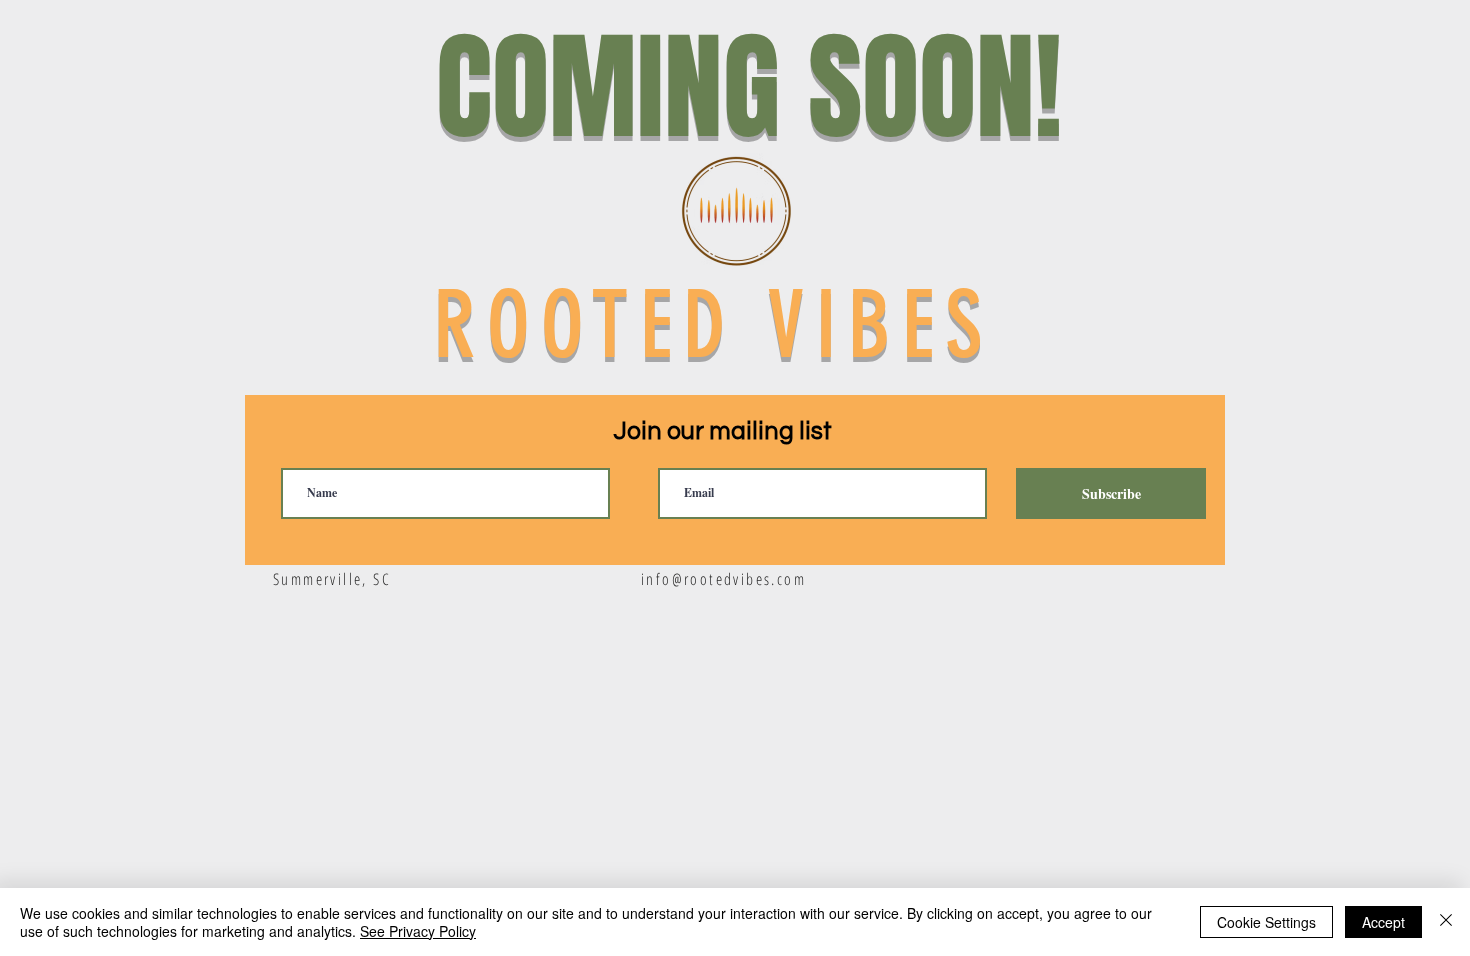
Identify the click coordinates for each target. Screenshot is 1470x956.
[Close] (1446, 922)
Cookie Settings (1266, 922)
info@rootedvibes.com (723, 579)
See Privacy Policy (418, 931)
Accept (1383, 922)
